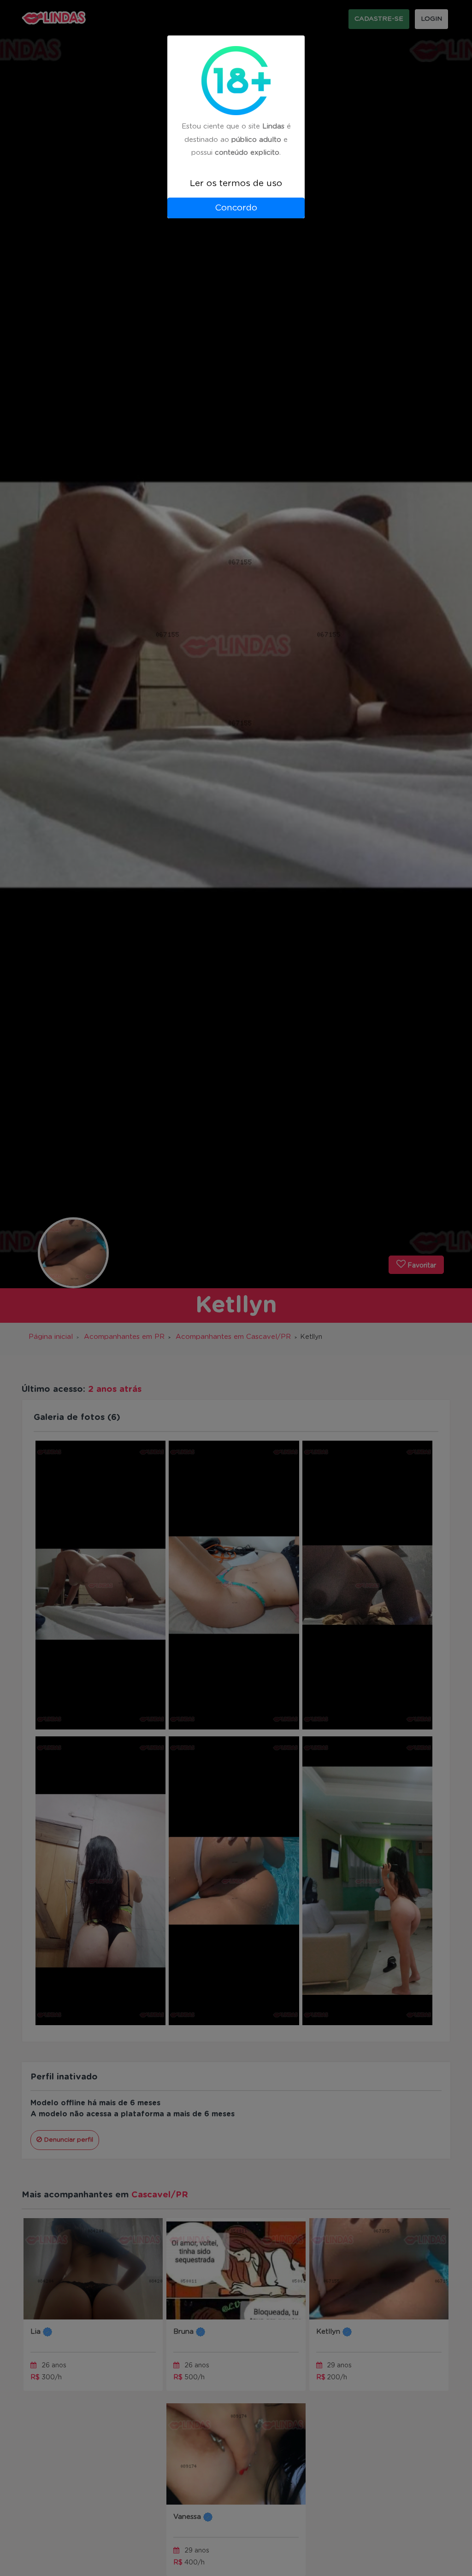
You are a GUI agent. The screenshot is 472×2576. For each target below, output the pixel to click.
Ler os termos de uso (236, 184)
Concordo (236, 208)
